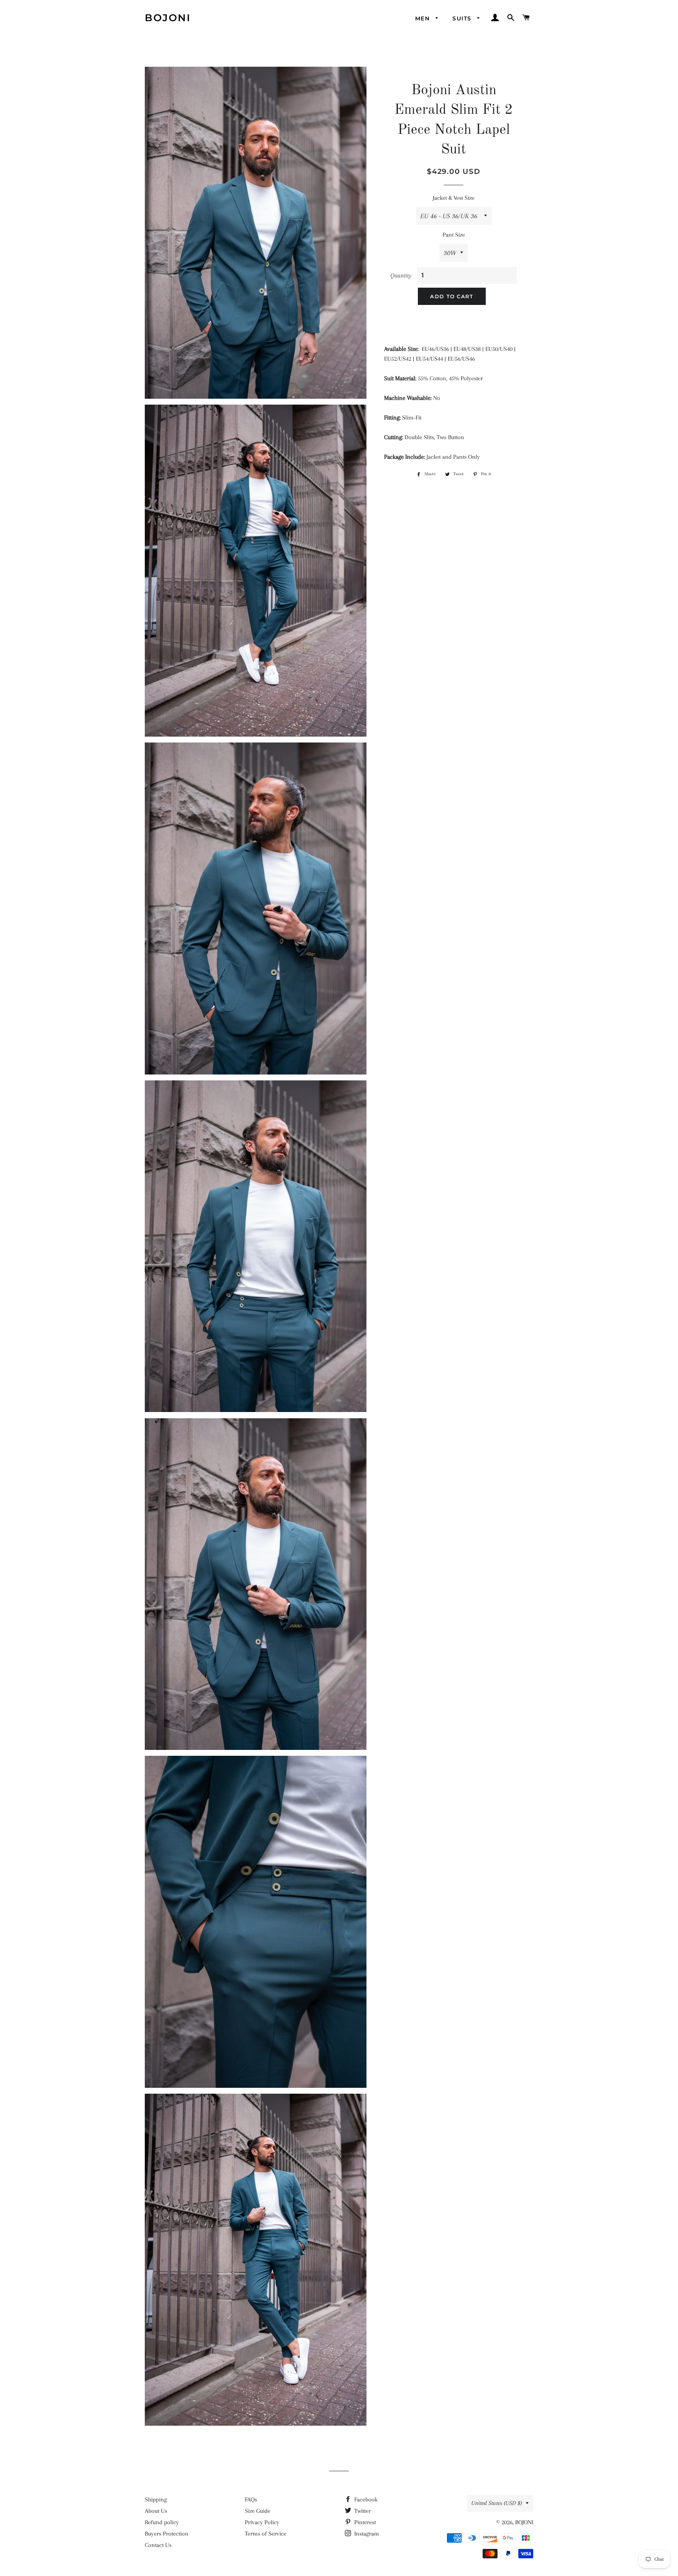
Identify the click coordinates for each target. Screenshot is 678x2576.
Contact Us (158, 2545)
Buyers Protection (167, 2534)
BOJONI (168, 18)
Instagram (366, 2534)
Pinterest (364, 2522)
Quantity (401, 275)
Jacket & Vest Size (454, 198)
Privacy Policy (262, 2522)
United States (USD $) (497, 2503)
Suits (463, 18)
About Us (156, 2511)
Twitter (362, 2511)
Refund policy (162, 2522)
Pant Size (454, 235)
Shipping (156, 2499)
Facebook (365, 2499)
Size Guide (258, 2511)
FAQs (251, 2499)
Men (424, 18)
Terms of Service (266, 2534)
